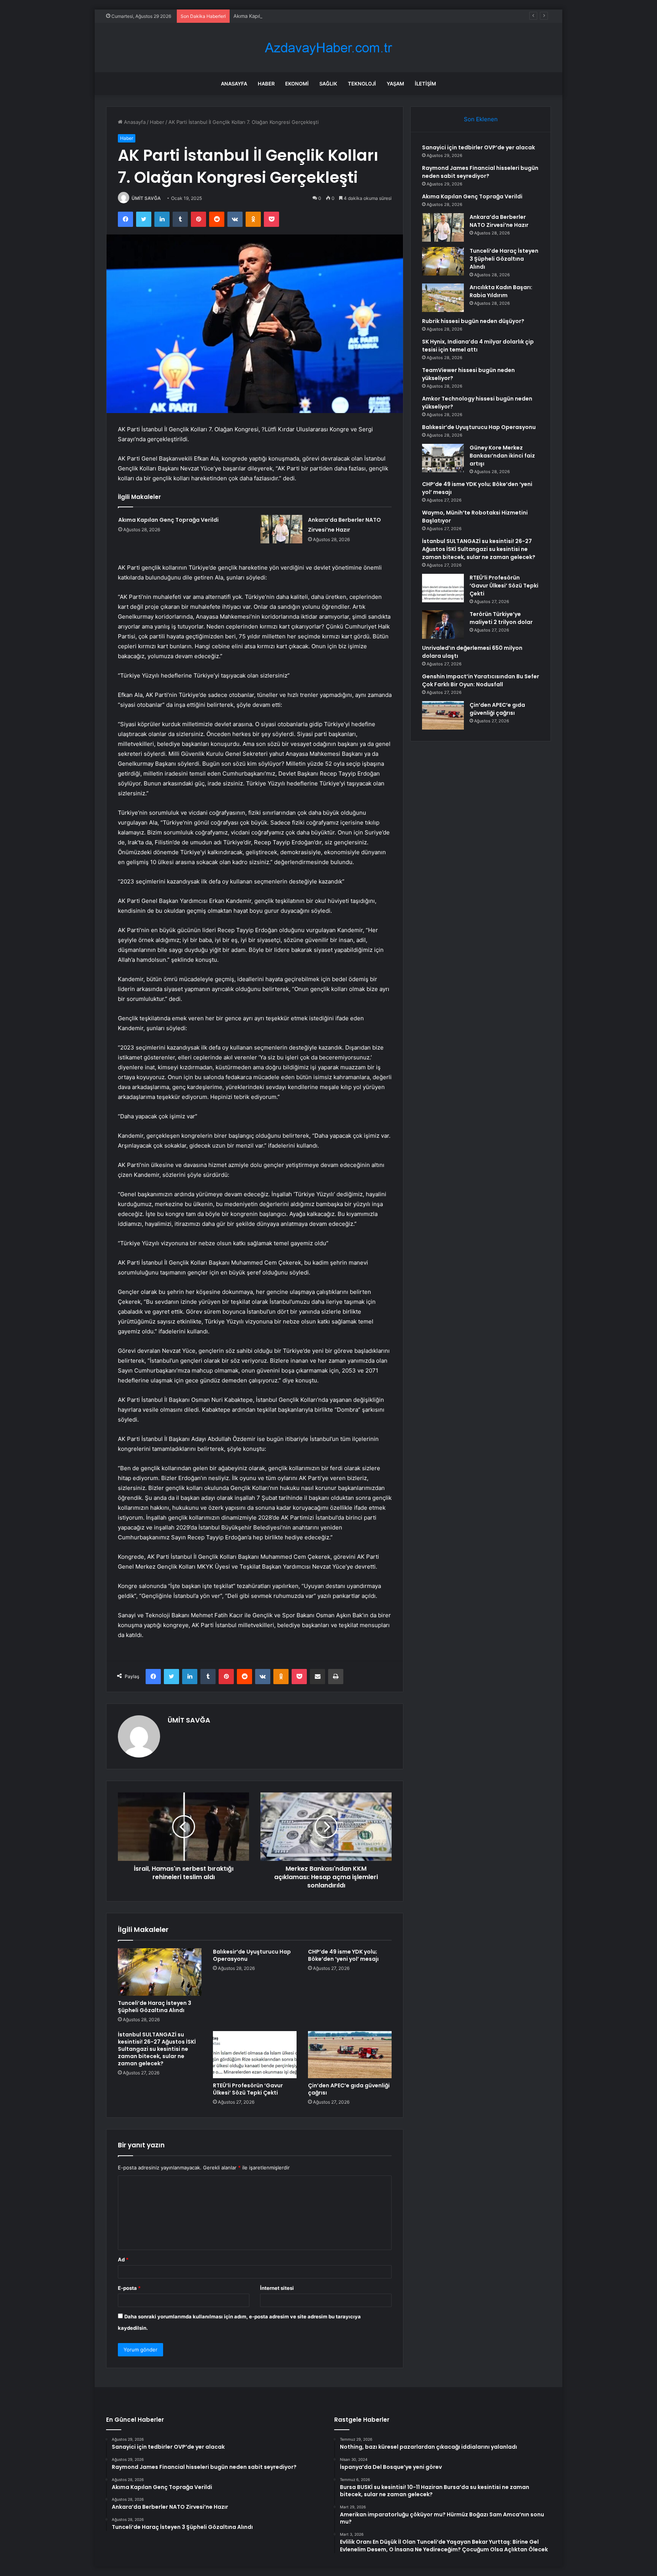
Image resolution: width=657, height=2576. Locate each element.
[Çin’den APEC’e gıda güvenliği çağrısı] (350, 2055)
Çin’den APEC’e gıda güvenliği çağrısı (349, 2089)
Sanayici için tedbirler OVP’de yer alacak (478, 147)
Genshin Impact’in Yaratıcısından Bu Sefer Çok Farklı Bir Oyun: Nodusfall (481, 680)
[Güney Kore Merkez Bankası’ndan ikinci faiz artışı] (443, 458)
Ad (123, 2259)
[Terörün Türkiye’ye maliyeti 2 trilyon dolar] (443, 625)
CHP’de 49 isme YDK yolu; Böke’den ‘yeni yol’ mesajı (343, 1955)
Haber (266, 84)
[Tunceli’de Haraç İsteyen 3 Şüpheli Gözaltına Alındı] (160, 1972)
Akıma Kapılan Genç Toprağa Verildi (275, 16)
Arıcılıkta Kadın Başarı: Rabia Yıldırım (501, 291)
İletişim (425, 84)
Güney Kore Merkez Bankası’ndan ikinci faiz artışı (502, 456)
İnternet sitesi (277, 2288)
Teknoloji (362, 84)
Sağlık (328, 84)
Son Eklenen (481, 119)
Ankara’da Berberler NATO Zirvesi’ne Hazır (499, 221)
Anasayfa (234, 84)
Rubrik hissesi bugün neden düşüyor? (473, 321)
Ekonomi (297, 84)
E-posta (129, 2288)
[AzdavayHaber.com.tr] (328, 48)
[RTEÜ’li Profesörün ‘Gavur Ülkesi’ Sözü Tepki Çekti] (255, 2055)
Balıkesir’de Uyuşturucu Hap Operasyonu (252, 1955)
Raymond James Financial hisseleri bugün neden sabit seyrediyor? (480, 172)
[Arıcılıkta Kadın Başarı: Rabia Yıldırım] (443, 298)
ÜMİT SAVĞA (146, 198)
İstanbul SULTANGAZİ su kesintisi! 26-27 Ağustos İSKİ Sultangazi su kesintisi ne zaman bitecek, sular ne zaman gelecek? (157, 2049)
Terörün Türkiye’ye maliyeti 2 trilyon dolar (501, 618)
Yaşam (395, 84)
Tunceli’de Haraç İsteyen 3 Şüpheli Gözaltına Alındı (155, 2007)
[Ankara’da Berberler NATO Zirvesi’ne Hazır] (281, 529)
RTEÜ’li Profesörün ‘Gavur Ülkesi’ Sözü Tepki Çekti (248, 2089)
